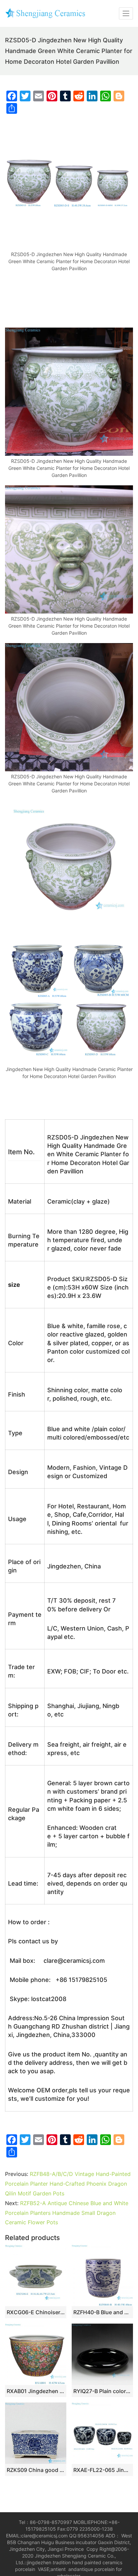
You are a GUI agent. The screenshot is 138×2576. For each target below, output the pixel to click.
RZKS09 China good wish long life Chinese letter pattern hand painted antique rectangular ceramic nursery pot (36, 2470)
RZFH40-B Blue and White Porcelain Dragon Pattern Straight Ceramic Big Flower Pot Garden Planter (102, 2312)
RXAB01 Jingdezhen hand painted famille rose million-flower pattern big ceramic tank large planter (36, 2391)
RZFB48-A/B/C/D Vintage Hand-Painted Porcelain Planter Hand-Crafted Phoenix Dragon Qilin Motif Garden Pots (68, 2184)
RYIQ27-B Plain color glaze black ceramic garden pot (102, 2391)
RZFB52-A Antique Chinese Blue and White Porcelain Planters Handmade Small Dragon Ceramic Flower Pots (67, 2213)
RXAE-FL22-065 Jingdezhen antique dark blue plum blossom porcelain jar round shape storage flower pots (102, 2470)
